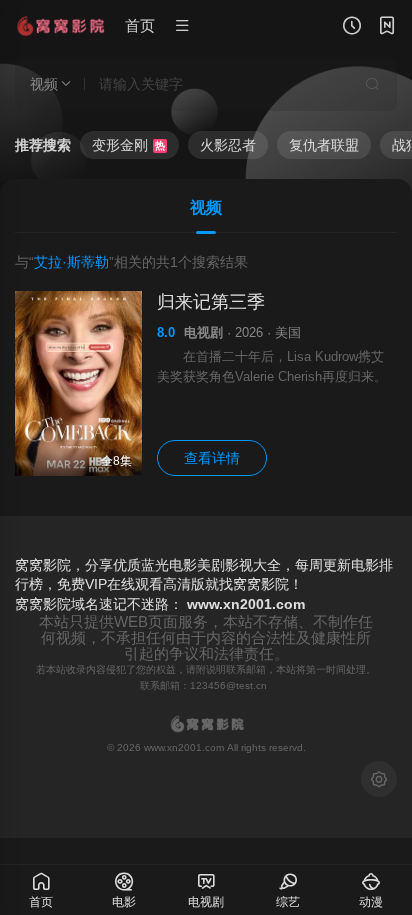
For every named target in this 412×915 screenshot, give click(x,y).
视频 (206, 207)
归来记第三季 (211, 302)
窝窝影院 (43, 604)
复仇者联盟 (324, 145)
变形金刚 (128, 145)
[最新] (387, 28)
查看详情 (212, 458)
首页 (140, 25)
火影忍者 (228, 145)
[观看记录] (352, 28)
